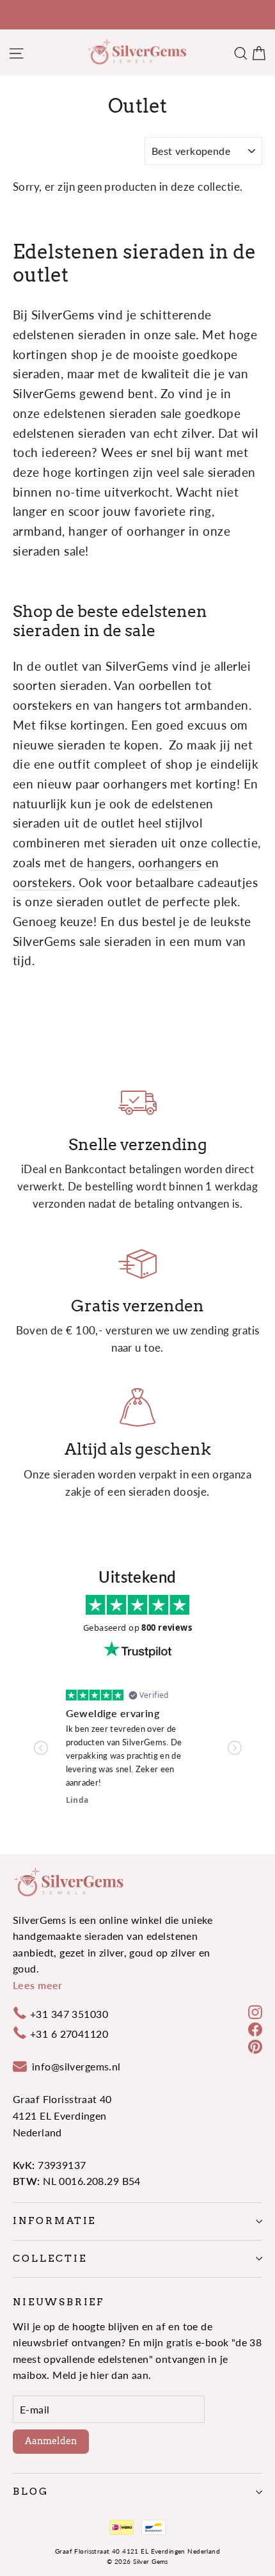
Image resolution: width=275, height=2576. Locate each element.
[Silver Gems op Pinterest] (255, 2045)
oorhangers (170, 862)
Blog (31, 2492)
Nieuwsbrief (59, 2302)
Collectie (50, 2259)
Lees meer (38, 1985)
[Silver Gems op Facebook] (255, 2028)
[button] (41, 1748)
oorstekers (43, 882)
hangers (109, 862)
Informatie (54, 2221)
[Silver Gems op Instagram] (255, 2011)
